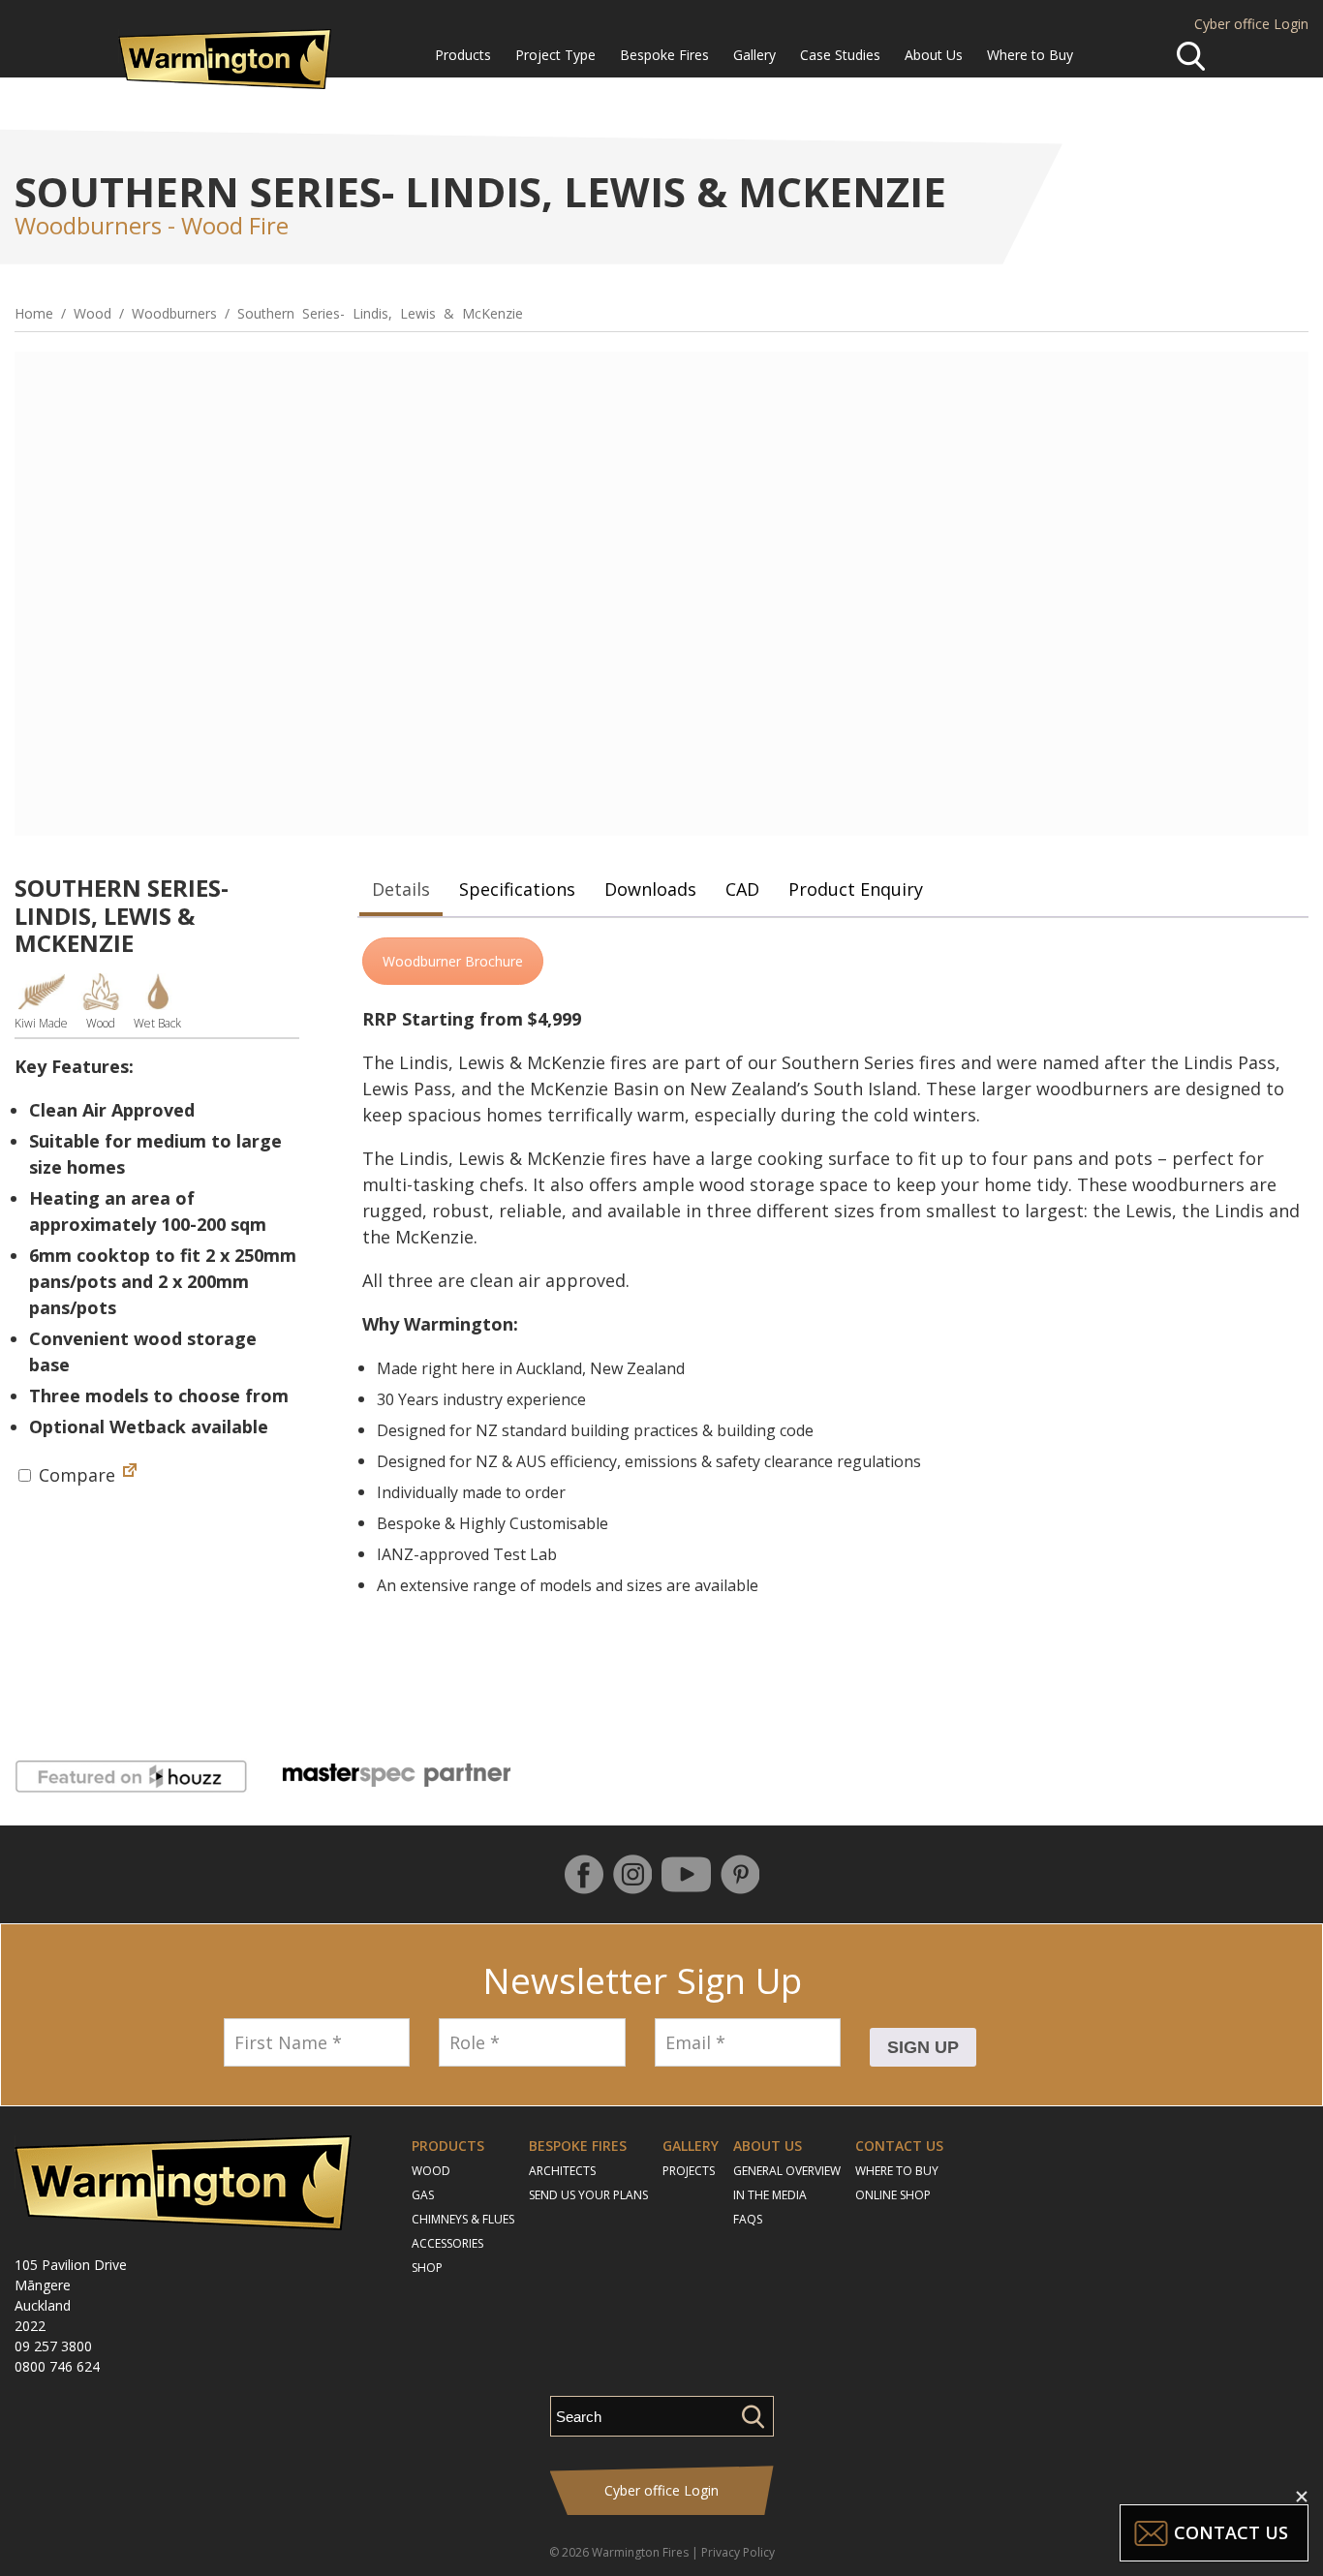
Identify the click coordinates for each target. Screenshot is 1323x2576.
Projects (689, 2171)
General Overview (787, 2171)
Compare (75, 1475)
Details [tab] (401, 889)
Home (34, 313)
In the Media (770, 2195)
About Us (934, 55)
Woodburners (174, 313)
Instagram (632, 1874)
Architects (562, 2171)
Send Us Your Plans (588, 2195)
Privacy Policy (738, 2552)
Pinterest (740, 1874)
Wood (92, 313)
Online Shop (893, 2195)
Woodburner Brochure (453, 961)
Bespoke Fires (664, 55)
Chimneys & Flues (463, 2219)
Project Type (555, 55)
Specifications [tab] (517, 889)
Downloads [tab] (650, 889)
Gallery (754, 55)
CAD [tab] (742, 889)
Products (463, 55)
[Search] (1191, 56)
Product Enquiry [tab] (856, 889)
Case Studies (840, 55)
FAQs (748, 2219)
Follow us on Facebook (584, 1874)
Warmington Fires (640, 2552)
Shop (427, 2268)
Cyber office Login (1251, 24)
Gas (423, 2195)
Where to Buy (1030, 55)
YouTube (686, 1874)
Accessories (447, 2243)
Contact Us (899, 2146)
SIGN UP (923, 2047)
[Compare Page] (130, 1475)
